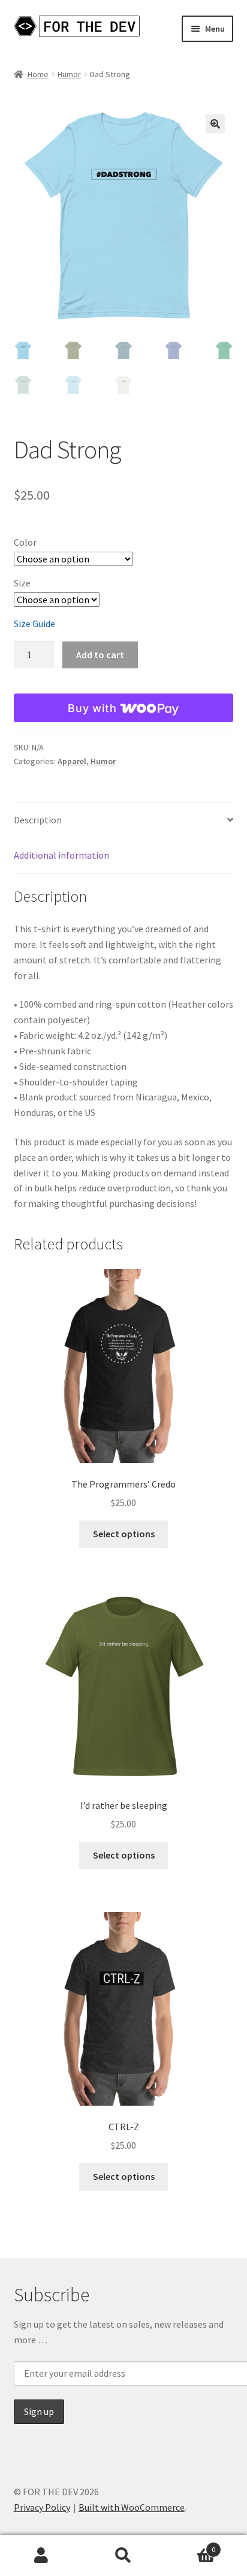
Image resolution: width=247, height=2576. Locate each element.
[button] (215, 124)
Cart (190, 2545)
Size (22, 583)
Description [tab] (38, 820)
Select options (124, 1534)
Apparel (72, 761)
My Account (41, 2556)
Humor (69, 74)
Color (25, 542)
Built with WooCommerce (132, 2507)
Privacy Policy (42, 2507)
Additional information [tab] (61, 855)
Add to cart (100, 655)
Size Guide (34, 624)
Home (38, 74)
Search (123, 2556)
